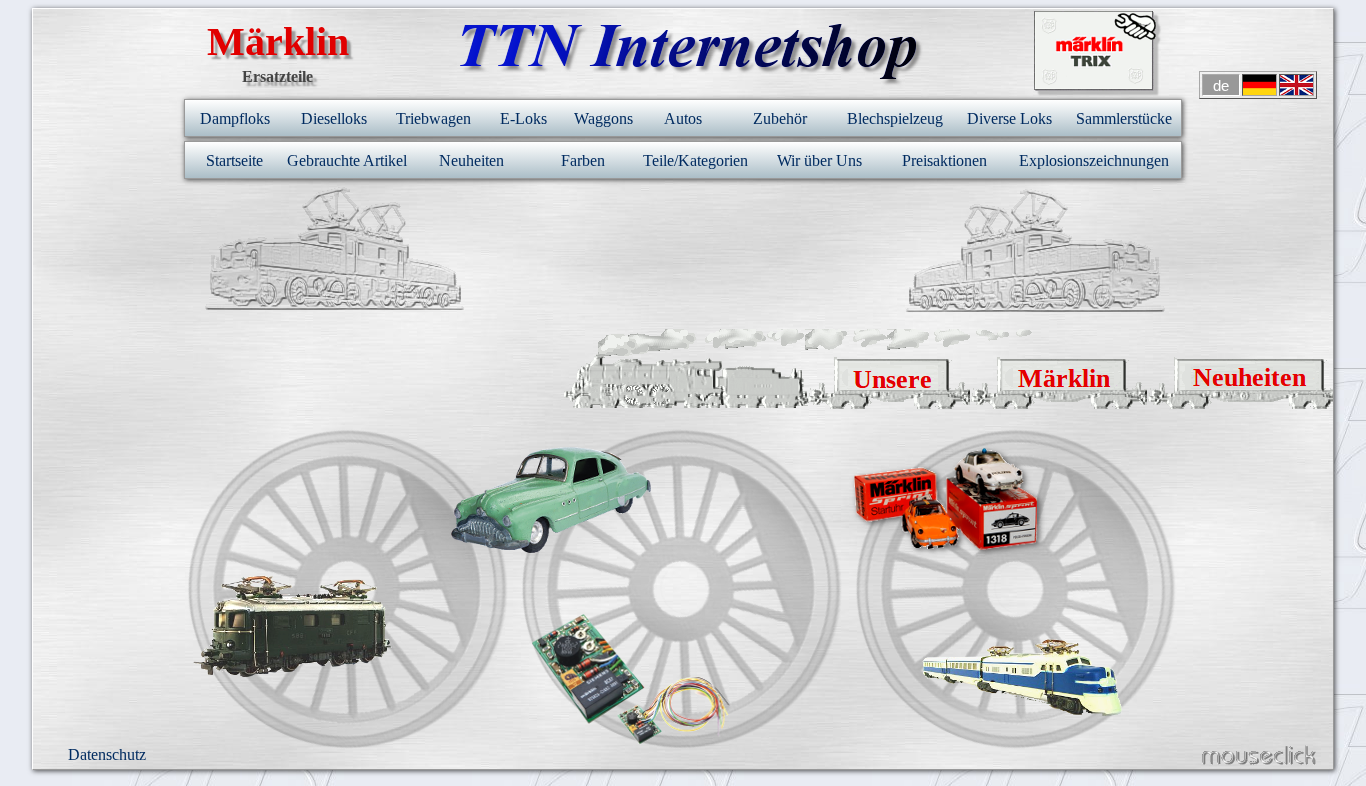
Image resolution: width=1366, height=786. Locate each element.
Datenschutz (107, 754)
